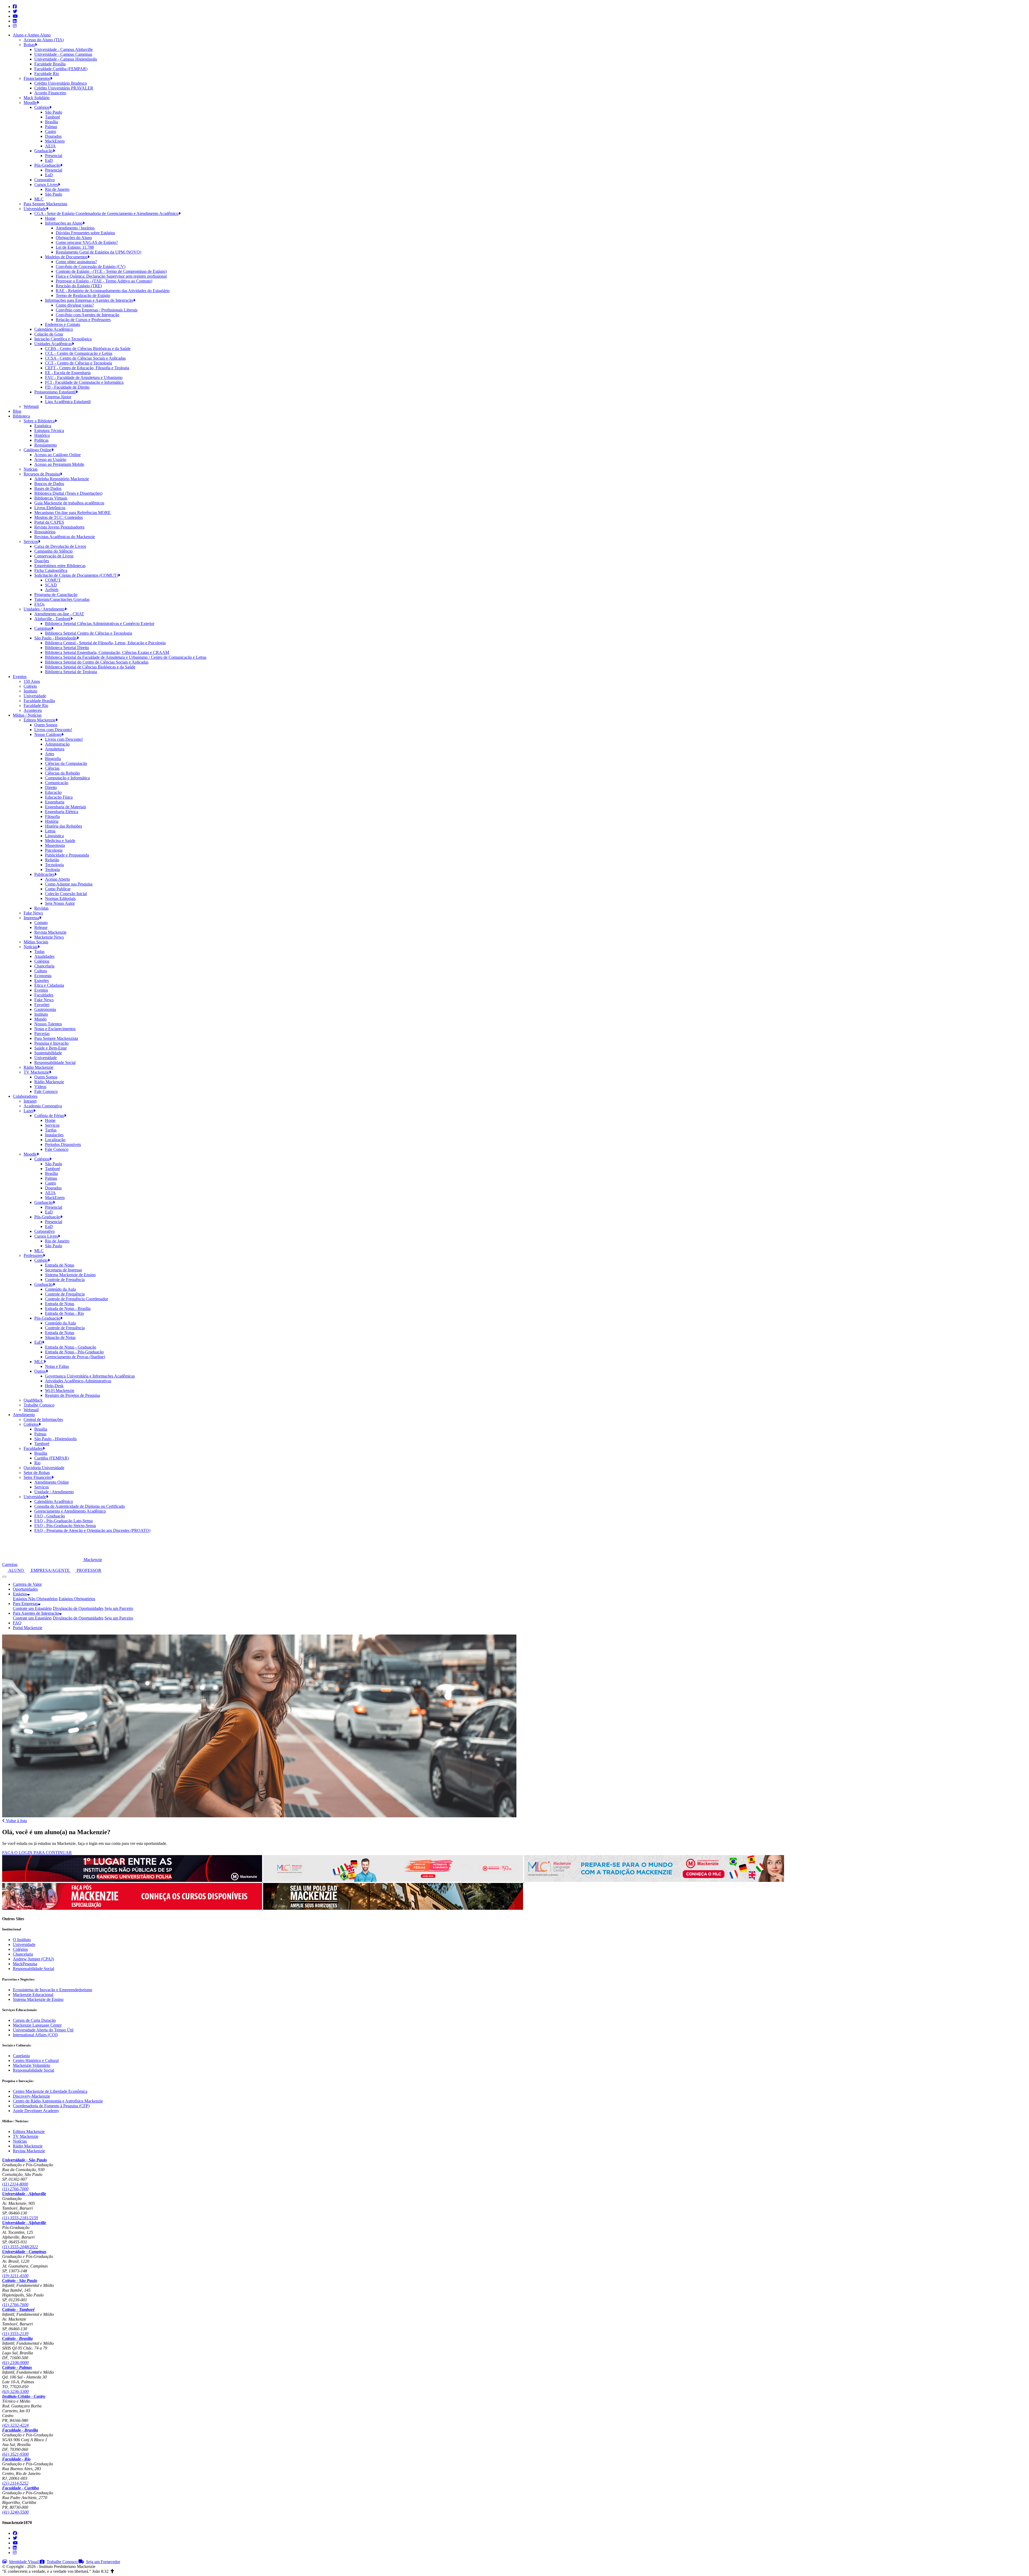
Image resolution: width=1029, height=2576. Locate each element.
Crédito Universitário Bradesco (61, 83)
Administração (57, 744)
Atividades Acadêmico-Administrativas (78, 1381)
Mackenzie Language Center (37, 2025)
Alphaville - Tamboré (52, 619)
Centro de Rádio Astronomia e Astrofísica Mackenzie (58, 2101)
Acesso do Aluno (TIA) (44, 40)
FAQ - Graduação (50, 1516)
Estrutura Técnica (49, 431)
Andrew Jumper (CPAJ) (33, 1959)
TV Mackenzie (36, 1072)
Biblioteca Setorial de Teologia (71, 672)
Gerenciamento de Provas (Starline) (75, 1357)
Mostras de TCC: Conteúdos (59, 517)
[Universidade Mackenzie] (43, 1560)
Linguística (54, 836)
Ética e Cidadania (49, 985)
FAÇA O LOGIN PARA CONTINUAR (37, 1853)
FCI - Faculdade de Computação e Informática (84, 382)
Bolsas (29, 45)
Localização (55, 1140)
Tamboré (53, 117)
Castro (51, 131)
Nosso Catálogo (48, 734)
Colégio (30, 686)
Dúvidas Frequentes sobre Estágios (85, 233)
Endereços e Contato (63, 324)
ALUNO (16, 1570)
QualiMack (33, 1400)
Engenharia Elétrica (62, 812)
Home (50, 218)
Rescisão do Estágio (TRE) (79, 286)
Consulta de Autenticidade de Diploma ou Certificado (80, 1506)
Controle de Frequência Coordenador (77, 1299)
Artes (50, 754)
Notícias (31, 469)
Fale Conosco (46, 1091)
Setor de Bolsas (37, 1473)
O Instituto (22, 1940)
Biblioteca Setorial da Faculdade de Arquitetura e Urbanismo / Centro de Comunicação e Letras (126, 657)
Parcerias (42, 1034)
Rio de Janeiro (57, 189)
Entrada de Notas (60, 1265)
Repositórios (45, 532)
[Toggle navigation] (4, 1577)
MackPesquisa (25, 1964)
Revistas (41, 908)
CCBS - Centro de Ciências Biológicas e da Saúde (88, 349)
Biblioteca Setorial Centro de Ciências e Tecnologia (89, 633)
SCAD (51, 585)
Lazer (28, 1111)
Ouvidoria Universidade (44, 1468)
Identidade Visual (24, 2562)
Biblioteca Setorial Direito (67, 648)
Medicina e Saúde (60, 841)
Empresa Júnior (58, 397)
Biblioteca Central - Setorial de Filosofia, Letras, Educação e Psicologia (105, 643)
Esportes (42, 980)
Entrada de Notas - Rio (64, 1313)
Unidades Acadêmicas (53, 344)
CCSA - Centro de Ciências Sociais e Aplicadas (85, 358)
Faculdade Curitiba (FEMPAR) (61, 69)
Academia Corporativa (43, 1106)
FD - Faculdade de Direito (67, 387)
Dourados (53, 136)
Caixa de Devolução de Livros (60, 546)
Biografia (53, 759)
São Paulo (54, 112)
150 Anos (32, 681)
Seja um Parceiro (119, 1608)
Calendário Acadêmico (54, 329)
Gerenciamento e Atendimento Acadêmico (70, 1511)
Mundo (40, 1019)
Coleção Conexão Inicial (66, 894)
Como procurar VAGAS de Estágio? (87, 242)
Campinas (43, 628)
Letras (50, 831)
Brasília (51, 122)
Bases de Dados (48, 488)
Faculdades (44, 995)
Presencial (54, 156)
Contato (41, 923)
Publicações (44, 874)
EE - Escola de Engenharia (68, 373)
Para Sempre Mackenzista (45, 204)
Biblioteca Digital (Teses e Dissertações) (68, 493)
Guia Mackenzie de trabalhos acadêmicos (69, 503)
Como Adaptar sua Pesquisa (69, 884)
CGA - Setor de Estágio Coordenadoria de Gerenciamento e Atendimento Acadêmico (106, 213)
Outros (40, 1371)
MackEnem (55, 141)
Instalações (54, 1135)
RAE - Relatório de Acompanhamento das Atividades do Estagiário (113, 291)
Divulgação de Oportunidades (78, 1608)
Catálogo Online (38, 450)
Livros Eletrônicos (50, 508)
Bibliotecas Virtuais (51, 498)
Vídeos (40, 1087)
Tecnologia (54, 865)
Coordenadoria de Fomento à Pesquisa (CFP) (51, 2106)
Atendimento (24, 1415)
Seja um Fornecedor (103, 2562)
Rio (37, 1463)
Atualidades (44, 956)
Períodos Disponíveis (63, 1144)
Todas (39, 952)
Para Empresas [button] (25, 1604)
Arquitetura (55, 749)
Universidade (35, 209)
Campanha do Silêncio (53, 551)
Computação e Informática (67, 778)
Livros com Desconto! (53, 730)
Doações (42, 561)
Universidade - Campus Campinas (63, 54)
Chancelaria (44, 966)
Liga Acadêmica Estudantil (68, 402)
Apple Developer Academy (36, 2111)
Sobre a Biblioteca (39, 421)
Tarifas (51, 1130)
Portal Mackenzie (28, 1628)
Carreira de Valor (27, 1584)
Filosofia (52, 816)
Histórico (42, 435)
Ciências (52, 768)
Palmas (51, 127)
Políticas (41, 440)
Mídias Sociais (36, 942)
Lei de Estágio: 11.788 (75, 247)
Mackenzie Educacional (33, 1995)
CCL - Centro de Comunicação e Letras (79, 353)
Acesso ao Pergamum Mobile (59, 464)
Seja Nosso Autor (60, 903)
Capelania (21, 2056)
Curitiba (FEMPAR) (52, 1458)
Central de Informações (43, 1419)
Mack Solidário (37, 98)
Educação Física (59, 797)
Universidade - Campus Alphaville (64, 49)
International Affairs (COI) (35, 2035)
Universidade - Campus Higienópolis (66, 59)
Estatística (43, 426)
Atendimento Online (52, 1482)
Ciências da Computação (66, 763)
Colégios (42, 107)
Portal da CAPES (49, 522)
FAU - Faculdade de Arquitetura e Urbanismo (84, 377)
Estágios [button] (20, 1594)
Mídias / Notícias (27, 715)
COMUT (53, 580)
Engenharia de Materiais (66, 807)
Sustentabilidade (48, 1053)
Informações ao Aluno (64, 223)
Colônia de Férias (49, 1116)
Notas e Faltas (57, 1366)
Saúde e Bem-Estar (51, 1048)
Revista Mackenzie (50, 932)
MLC (39, 199)
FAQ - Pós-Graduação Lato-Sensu (64, 1521)
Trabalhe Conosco (39, 1405)
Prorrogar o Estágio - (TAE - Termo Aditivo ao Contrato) (104, 281)
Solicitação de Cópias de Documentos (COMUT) (76, 575)
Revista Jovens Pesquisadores (59, 527)
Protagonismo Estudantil (55, 392)
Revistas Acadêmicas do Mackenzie (65, 537)
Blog (17, 411)
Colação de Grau (49, 334)
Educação (53, 792)
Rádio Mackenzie (38, 1067)
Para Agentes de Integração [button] (36, 1613)
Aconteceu (33, 710)
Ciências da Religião (62, 773)
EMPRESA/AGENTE (50, 1570)
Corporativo (44, 180)
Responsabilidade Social (55, 1062)
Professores (33, 1255)
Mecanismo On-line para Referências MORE (72, 513)
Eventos (20, 677)
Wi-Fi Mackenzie (60, 1391)
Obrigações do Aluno (74, 238)
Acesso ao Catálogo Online (57, 455)
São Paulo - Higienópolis (55, 638)
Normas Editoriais (60, 898)
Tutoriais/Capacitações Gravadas (62, 599)
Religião (52, 860)
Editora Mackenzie (40, 720)
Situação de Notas (60, 1337)
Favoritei (42, 1005)
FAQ (17, 1623)
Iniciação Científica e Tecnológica (63, 339)
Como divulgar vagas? (75, 305)
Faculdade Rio (47, 74)
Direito (51, 788)
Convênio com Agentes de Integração (87, 315)
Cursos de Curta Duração (34, 2020)
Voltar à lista (16, 1821)
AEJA (50, 146)
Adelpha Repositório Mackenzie (62, 479)
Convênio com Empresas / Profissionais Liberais (97, 310)
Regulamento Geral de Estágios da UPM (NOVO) (98, 252)
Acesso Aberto (57, 879)
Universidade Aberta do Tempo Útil (43, 2030)
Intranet (30, 1101)
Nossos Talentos (48, 1024)
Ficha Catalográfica (51, 570)
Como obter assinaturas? (76, 262)
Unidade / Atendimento (54, 1492)
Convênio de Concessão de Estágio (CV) (91, 267)
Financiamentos (37, 78)
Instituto (30, 691)
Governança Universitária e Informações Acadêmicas (90, 1376)
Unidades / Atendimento (44, 609)
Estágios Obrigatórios (77, 1599)
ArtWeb (52, 590)
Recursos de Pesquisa (42, 474)
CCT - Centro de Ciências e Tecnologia (79, 363)
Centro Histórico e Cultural (36, 2061)
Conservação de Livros (54, 556)
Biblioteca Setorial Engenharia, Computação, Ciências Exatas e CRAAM (107, 652)
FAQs (39, 604)
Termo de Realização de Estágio (83, 295)
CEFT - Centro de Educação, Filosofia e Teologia (87, 368)
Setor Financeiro (38, 1477)
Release (41, 927)
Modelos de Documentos (66, 257)
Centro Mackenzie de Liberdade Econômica (50, 2091)
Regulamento (46, 445)
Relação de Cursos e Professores (83, 320)
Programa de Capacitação (56, 595)
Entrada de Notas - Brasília (68, 1309)
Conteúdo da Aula (60, 1289)
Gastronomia (45, 1009)
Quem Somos (46, 725)
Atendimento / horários (75, 228)
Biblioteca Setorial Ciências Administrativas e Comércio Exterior (100, 623)
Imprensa (31, 918)
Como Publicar (58, 889)
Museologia (55, 845)
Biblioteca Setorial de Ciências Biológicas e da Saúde (90, 667)
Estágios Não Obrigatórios (35, 1599)
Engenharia (55, 802)
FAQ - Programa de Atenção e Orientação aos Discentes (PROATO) (92, 1530)
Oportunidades (25, 1589)
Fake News (33, 913)
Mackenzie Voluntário (31, 2065)
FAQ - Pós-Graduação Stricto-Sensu (65, 1526)
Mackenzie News (49, 937)
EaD (49, 160)
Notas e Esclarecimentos (55, 1029)
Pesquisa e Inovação (51, 1043)
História (52, 821)
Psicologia (54, 850)
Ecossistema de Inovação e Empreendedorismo (53, 1990)
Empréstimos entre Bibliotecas (60, 566)
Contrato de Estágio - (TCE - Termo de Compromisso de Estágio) (111, 271)
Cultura (41, 971)
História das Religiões (64, 826)
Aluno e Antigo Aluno (32, 35)
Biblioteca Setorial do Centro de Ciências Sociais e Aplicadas (97, 662)
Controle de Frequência (65, 1280)
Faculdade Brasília (50, 64)
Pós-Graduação (47, 165)
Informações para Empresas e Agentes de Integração (89, 300)
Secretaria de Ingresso (64, 1270)
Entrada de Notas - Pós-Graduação (74, 1352)
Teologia (52, 870)
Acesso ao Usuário (50, 459)
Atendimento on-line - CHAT (59, 614)
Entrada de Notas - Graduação (71, 1347)
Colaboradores (25, 1096)
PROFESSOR (88, 1570)
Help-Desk (54, 1386)
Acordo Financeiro (50, 93)
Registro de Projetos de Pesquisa (72, 1395)
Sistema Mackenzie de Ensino (70, 1275)
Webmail (31, 406)
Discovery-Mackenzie (31, 2096)
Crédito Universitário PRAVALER (64, 88)
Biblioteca (21, 416)
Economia (43, 976)
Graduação (44, 151)
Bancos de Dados (49, 484)
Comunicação (57, 783)
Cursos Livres (46, 185)
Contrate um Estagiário (32, 1608)
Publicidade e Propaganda (67, 855)
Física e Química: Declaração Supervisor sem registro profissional (111, 276)
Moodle (30, 103)
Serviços (31, 541)
